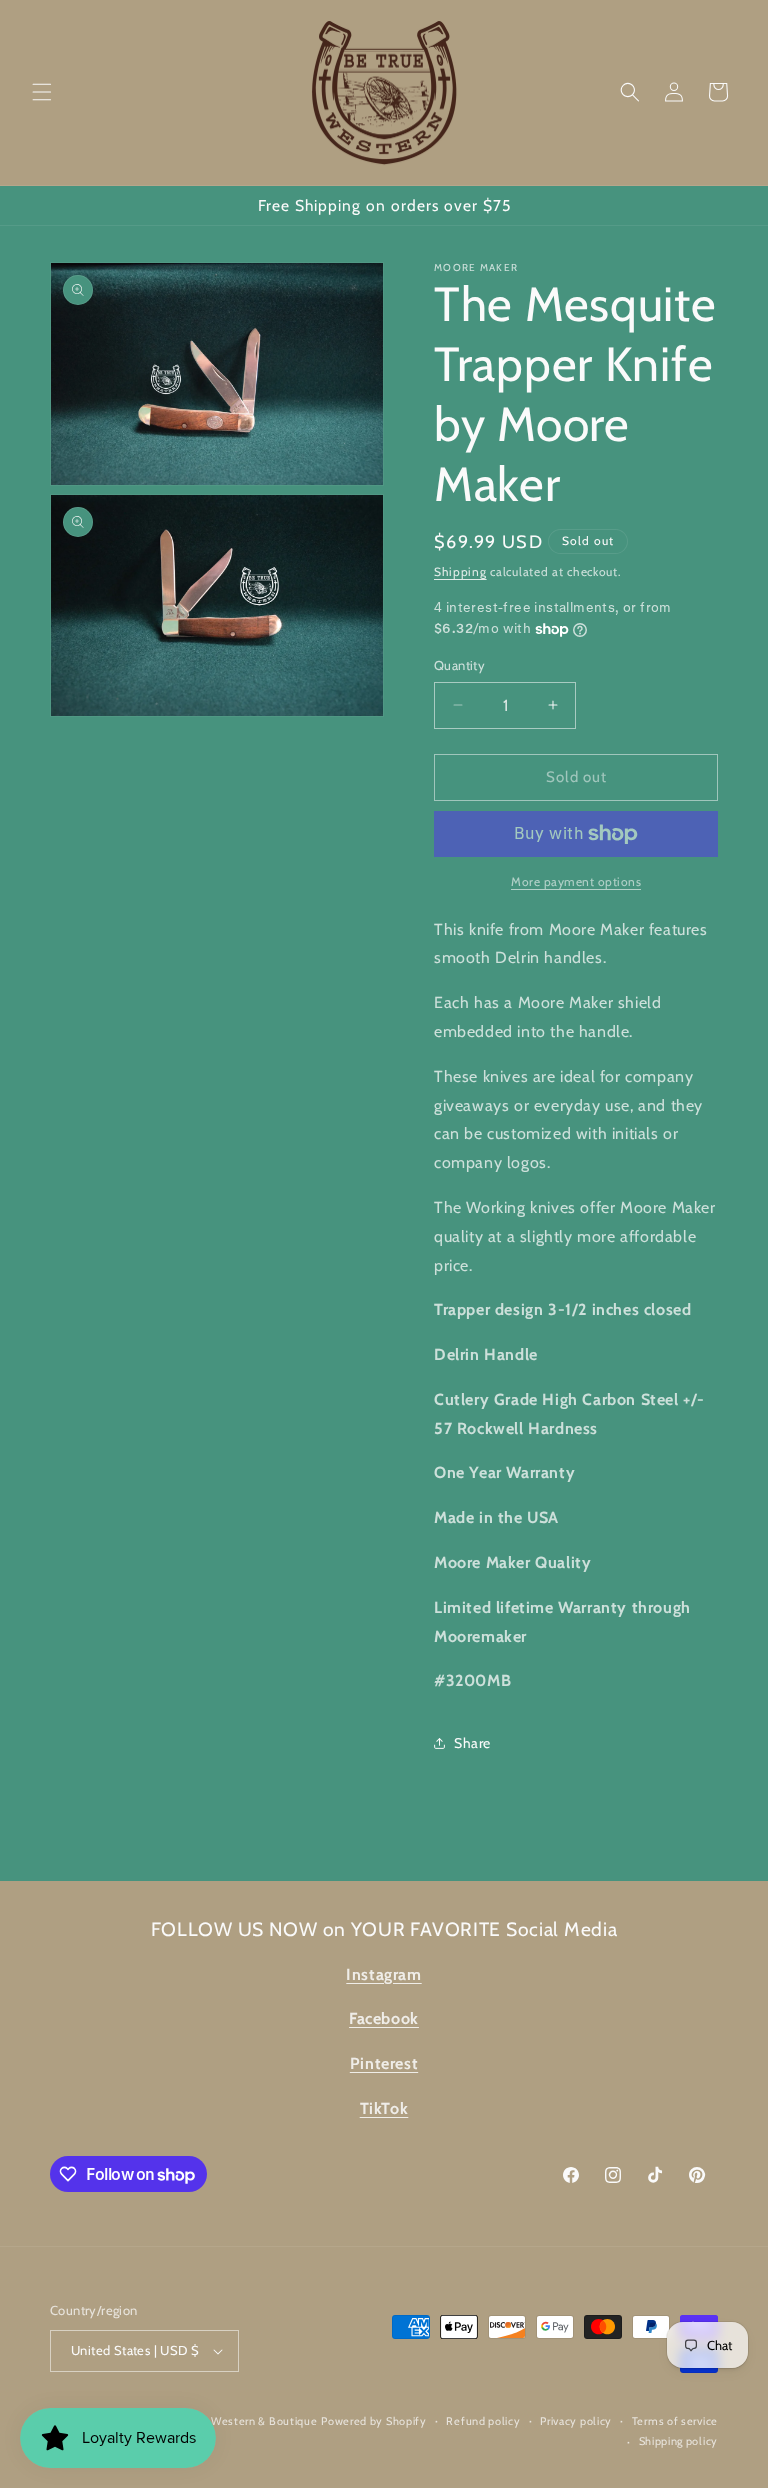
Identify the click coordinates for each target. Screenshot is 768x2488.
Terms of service (675, 2421)
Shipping (460, 571)
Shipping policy (679, 2441)
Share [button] (472, 1743)
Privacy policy (576, 2421)
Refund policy (483, 2421)
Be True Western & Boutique (242, 2421)
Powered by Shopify (374, 2421)
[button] (42, 92)
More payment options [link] (576, 881)
